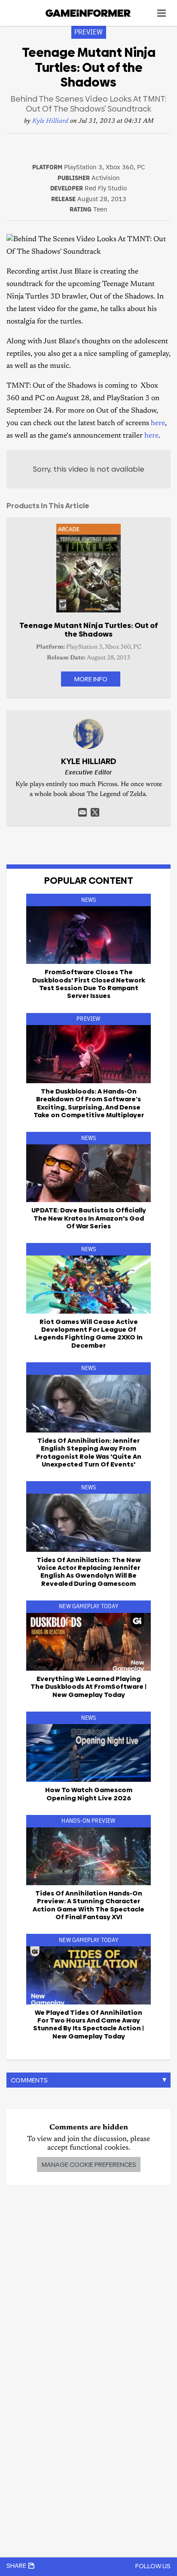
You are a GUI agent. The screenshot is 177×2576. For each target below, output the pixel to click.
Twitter (95, 812)
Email (82, 812)
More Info (91, 679)
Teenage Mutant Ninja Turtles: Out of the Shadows (89, 630)
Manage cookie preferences (89, 2164)
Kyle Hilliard (50, 121)
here (158, 424)
